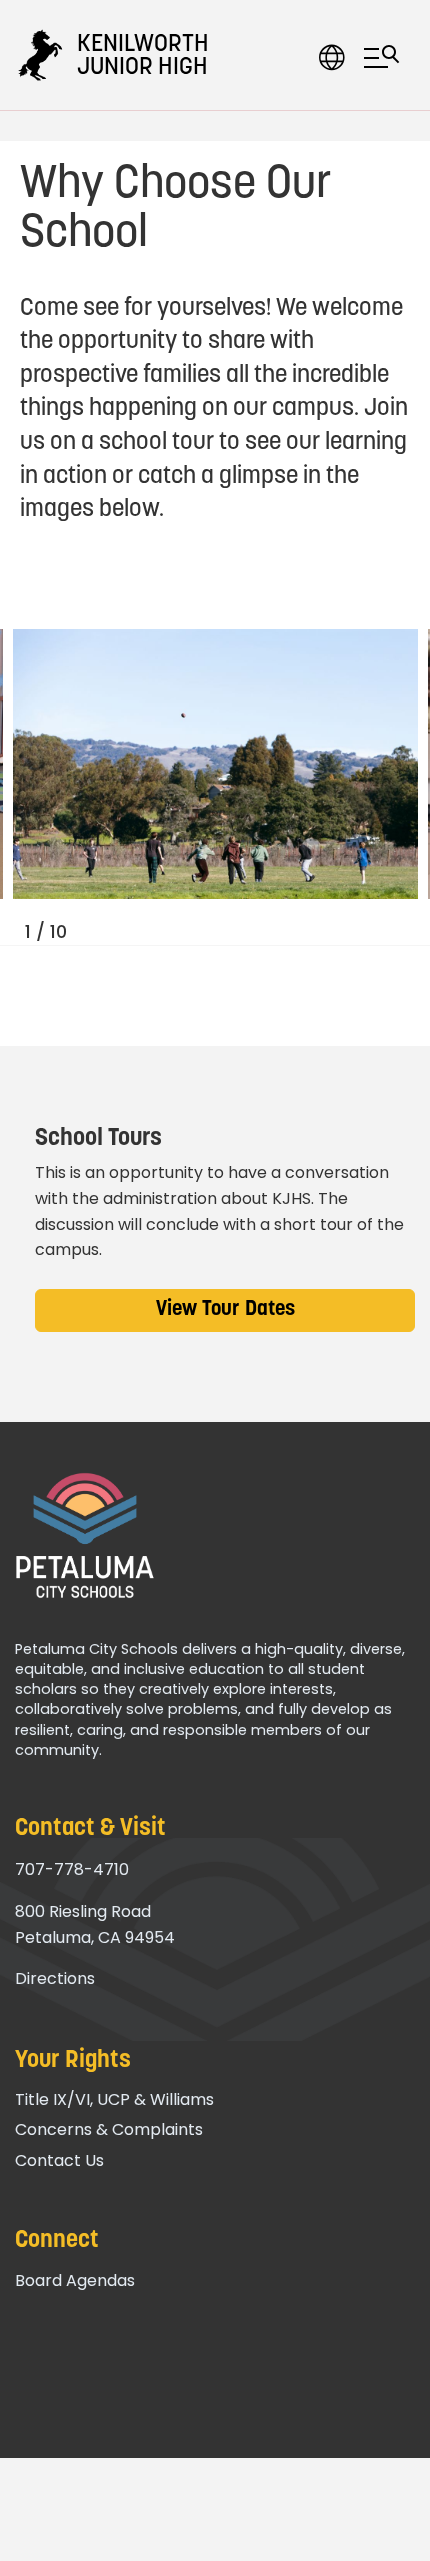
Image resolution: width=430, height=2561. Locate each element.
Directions (55, 1978)
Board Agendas (75, 2280)
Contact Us (59, 2160)
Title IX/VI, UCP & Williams (114, 2099)
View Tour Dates (225, 1309)
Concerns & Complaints (109, 2129)
